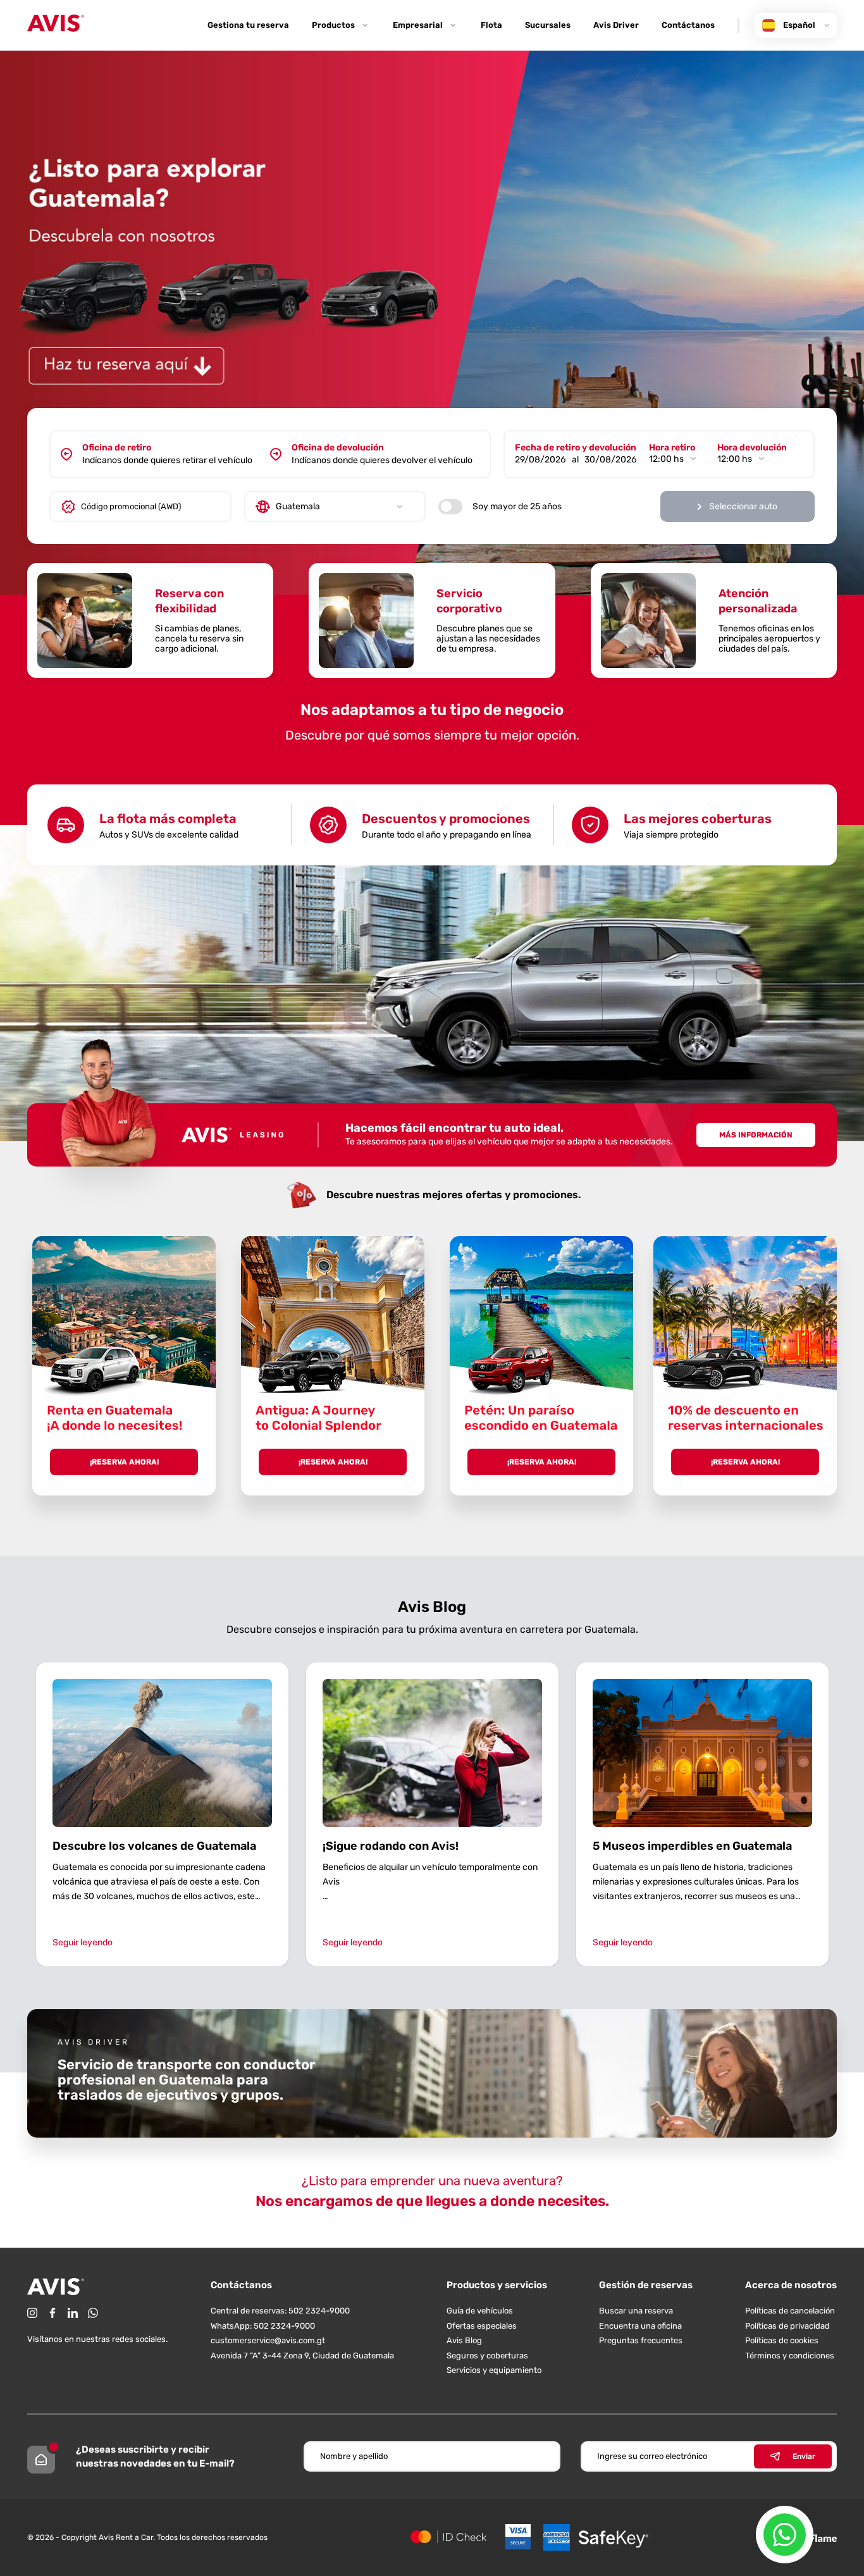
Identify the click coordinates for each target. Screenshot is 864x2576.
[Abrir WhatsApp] (785, 2535)
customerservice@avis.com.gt (268, 2340)
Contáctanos (688, 25)
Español (799, 25)
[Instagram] (32, 2313)
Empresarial (418, 25)
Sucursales (548, 25)
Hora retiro (672, 448)
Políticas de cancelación (790, 2311)
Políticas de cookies (782, 2340)
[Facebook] (52, 2313)
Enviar (804, 2456)
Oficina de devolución (338, 448)
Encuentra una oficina (640, 2326)
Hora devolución (752, 448)
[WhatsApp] (93, 2313)
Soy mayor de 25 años (517, 506)
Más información (756, 1135)
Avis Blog (464, 2340)
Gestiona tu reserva (248, 25)
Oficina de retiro (117, 448)
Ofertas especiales (482, 2326)
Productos (333, 25)
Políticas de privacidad (787, 2326)
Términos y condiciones (790, 2356)
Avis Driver (616, 25)
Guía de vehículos (480, 2311)
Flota (491, 25)
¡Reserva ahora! (124, 1462)
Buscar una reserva (636, 2311)
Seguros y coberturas (487, 2356)
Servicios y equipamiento (494, 2370)
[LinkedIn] (73, 2313)
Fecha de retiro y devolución (576, 448)
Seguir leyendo (83, 1942)
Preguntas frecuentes (641, 2340)
